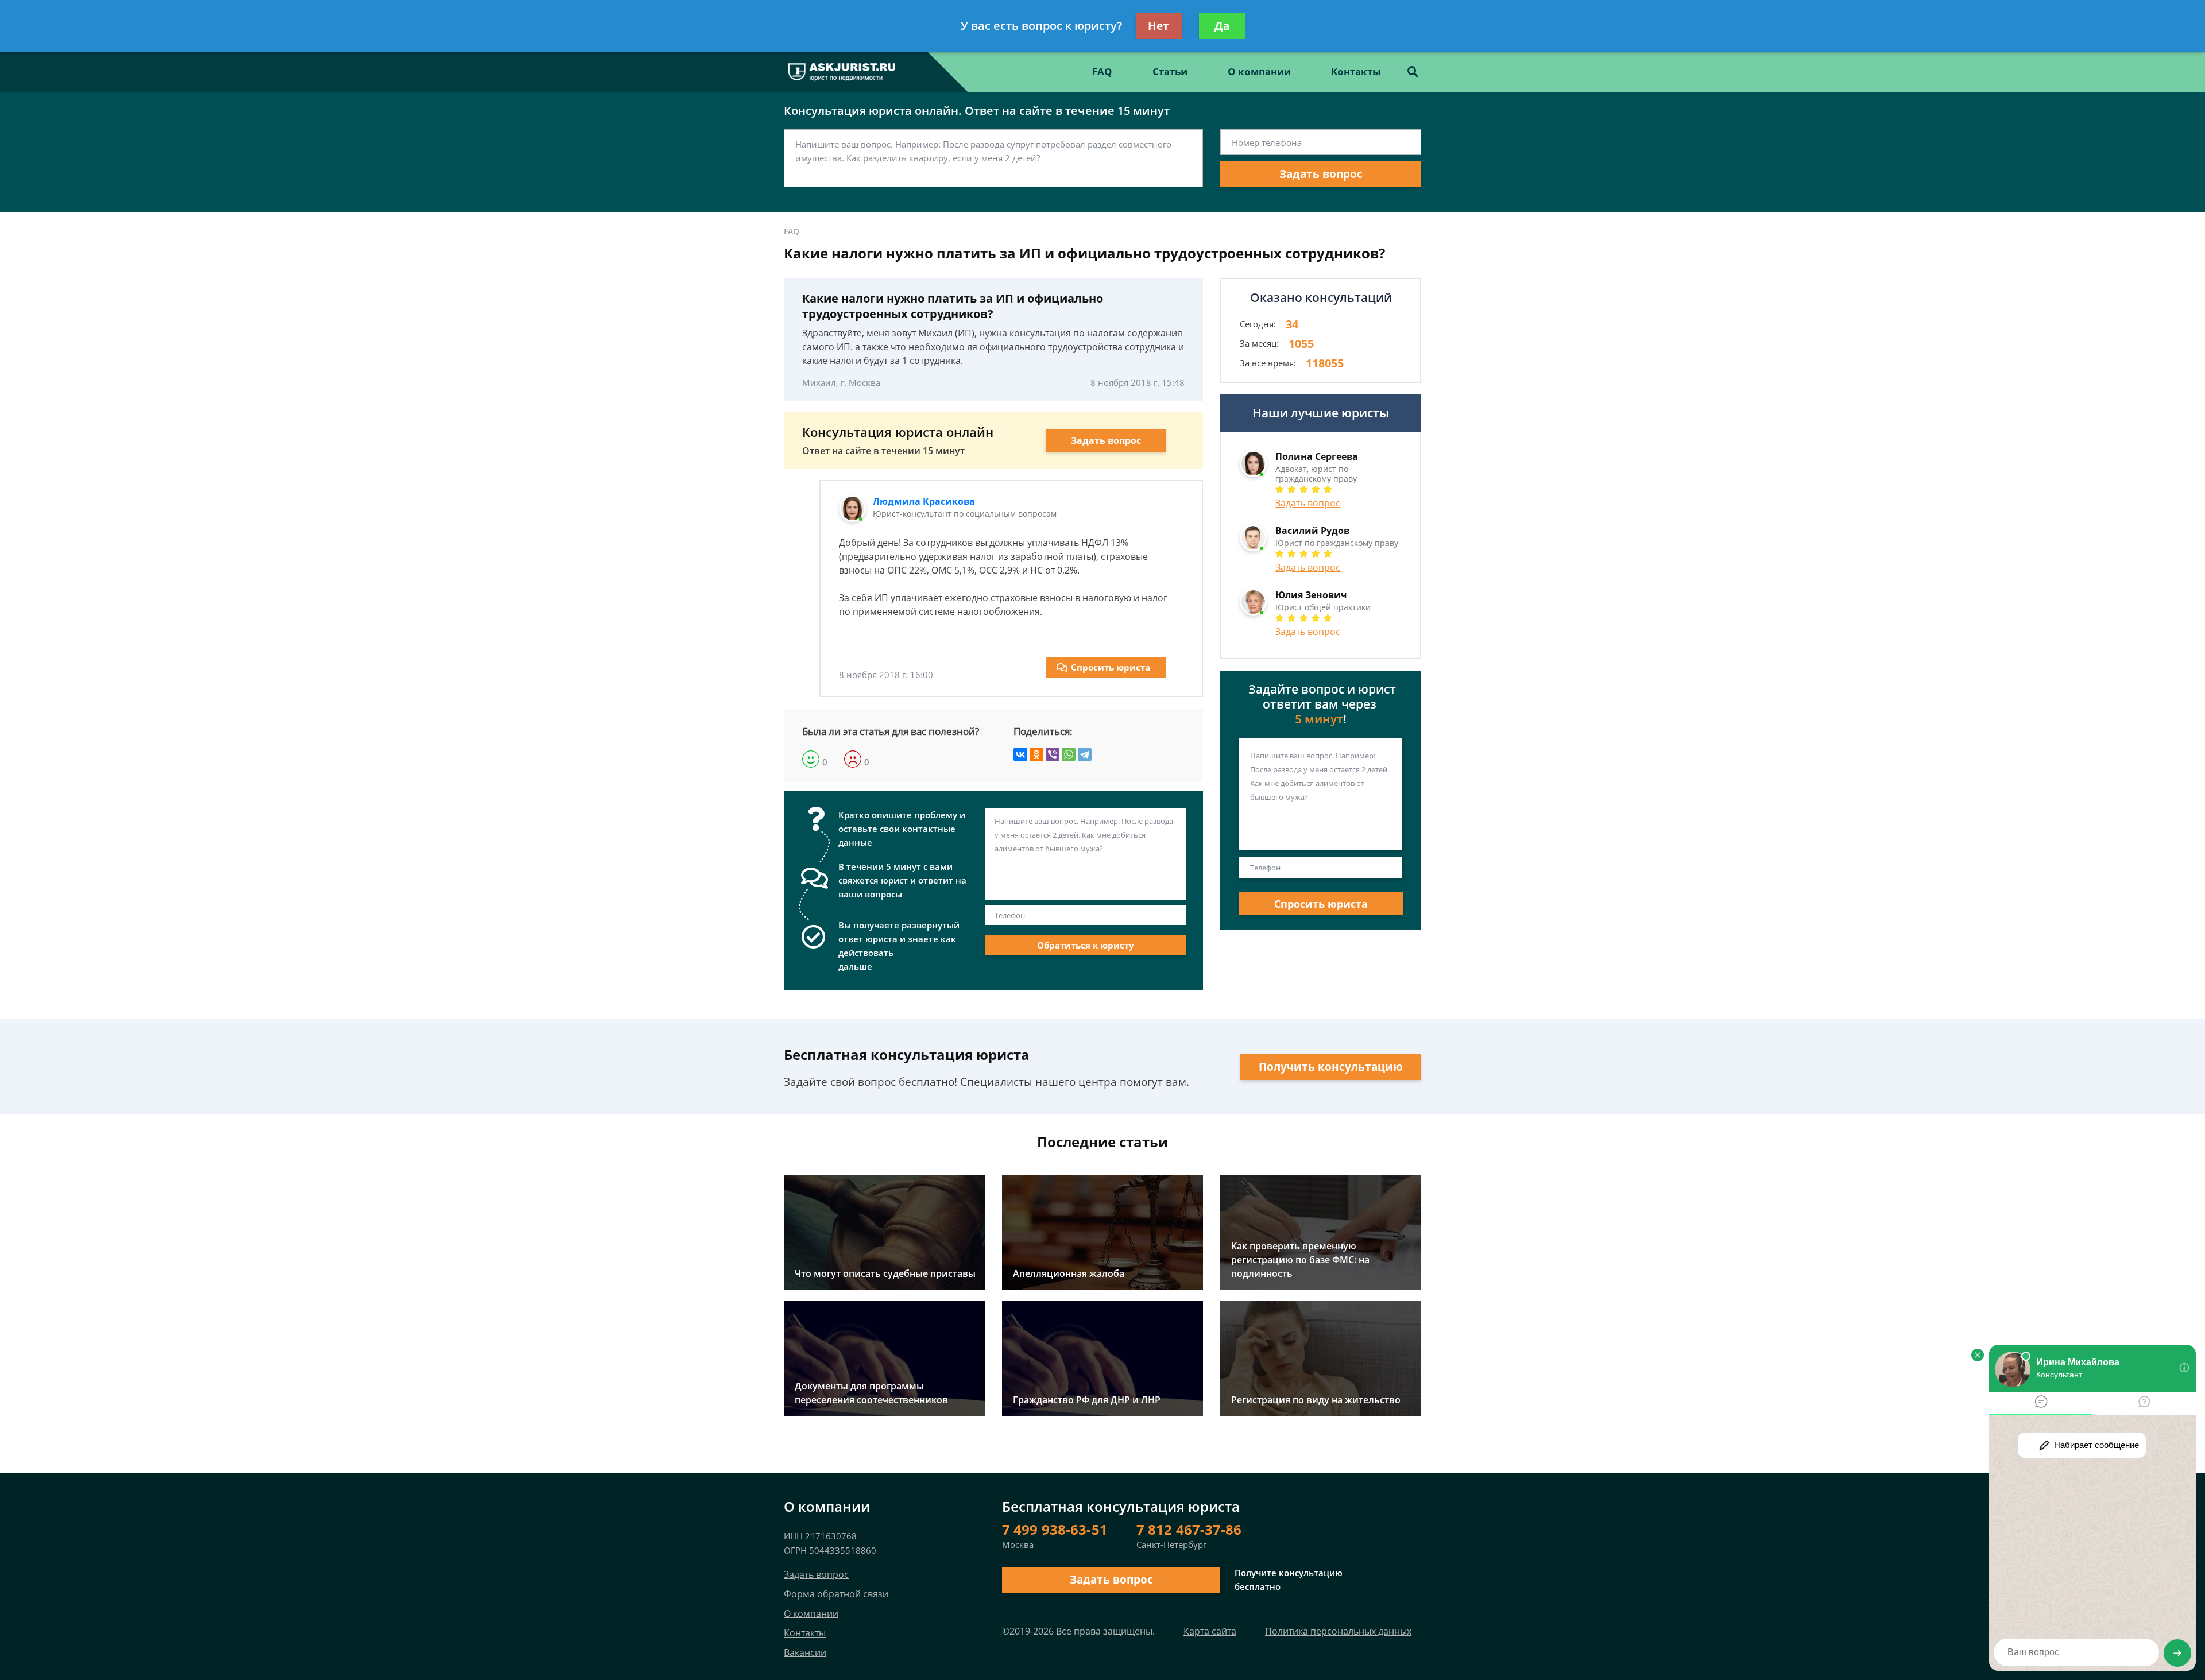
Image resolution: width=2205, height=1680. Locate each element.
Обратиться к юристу (1086, 945)
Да (1222, 26)
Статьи (1170, 71)
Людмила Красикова (924, 501)
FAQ (1102, 71)
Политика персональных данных (1338, 1631)
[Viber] (1053, 754)
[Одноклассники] (1036, 754)
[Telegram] (1085, 754)
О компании (1259, 71)
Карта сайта (1210, 1631)
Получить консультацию (1331, 1067)
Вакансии (805, 1652)
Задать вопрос (1321, 174)
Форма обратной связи (836, 1594)
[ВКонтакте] (1020, 754)
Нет (1158, 26)
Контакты (1356, 71)
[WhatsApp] (1069, 754)
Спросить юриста (1111, 667)
